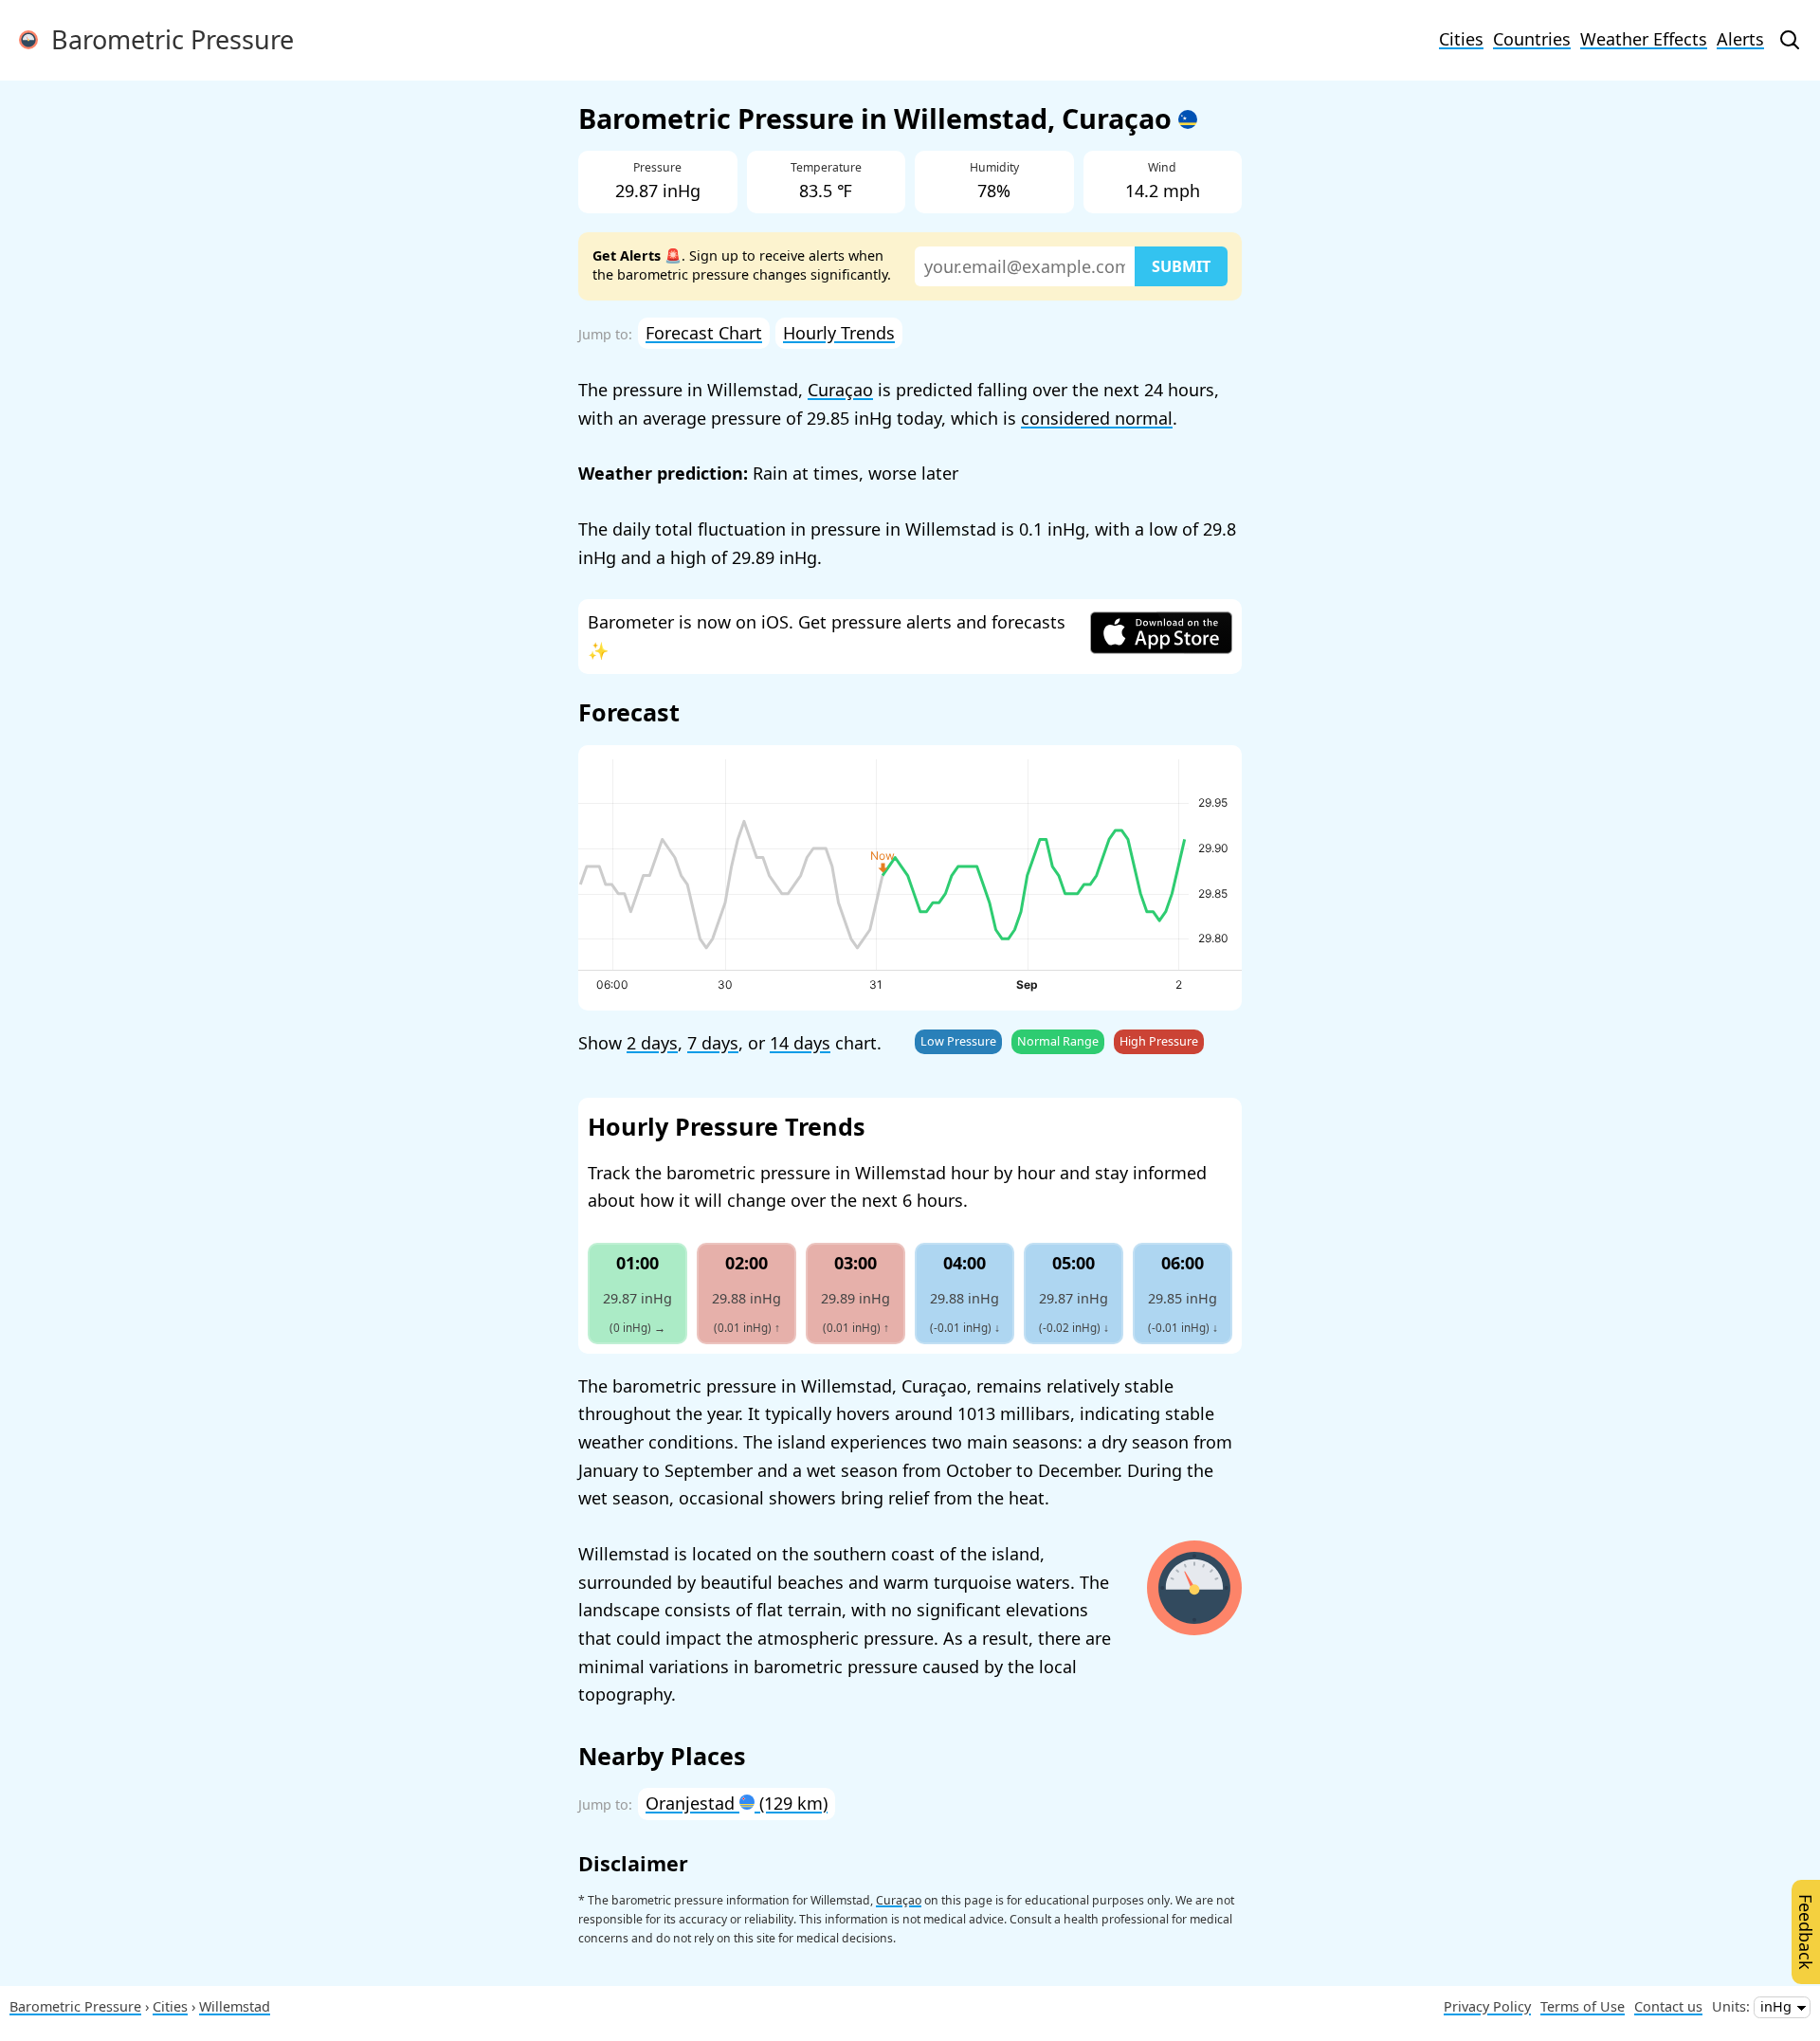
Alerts (1740, 39)
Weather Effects (1644, 39)
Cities (1461, 39)
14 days (800, 1043)
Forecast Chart (704, 333)
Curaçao (840, 390)
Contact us (1668, 2006)
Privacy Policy (1487, 2006)
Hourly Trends (839, 333)
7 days (713, 1043)
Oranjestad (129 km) (737, 1803)
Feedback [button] (1806, 1932)
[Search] (1790, 40)
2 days (652, 1043)
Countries (1532, 39)
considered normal (1097, 418)
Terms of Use (1583, 2006)
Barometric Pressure (166, 39)
